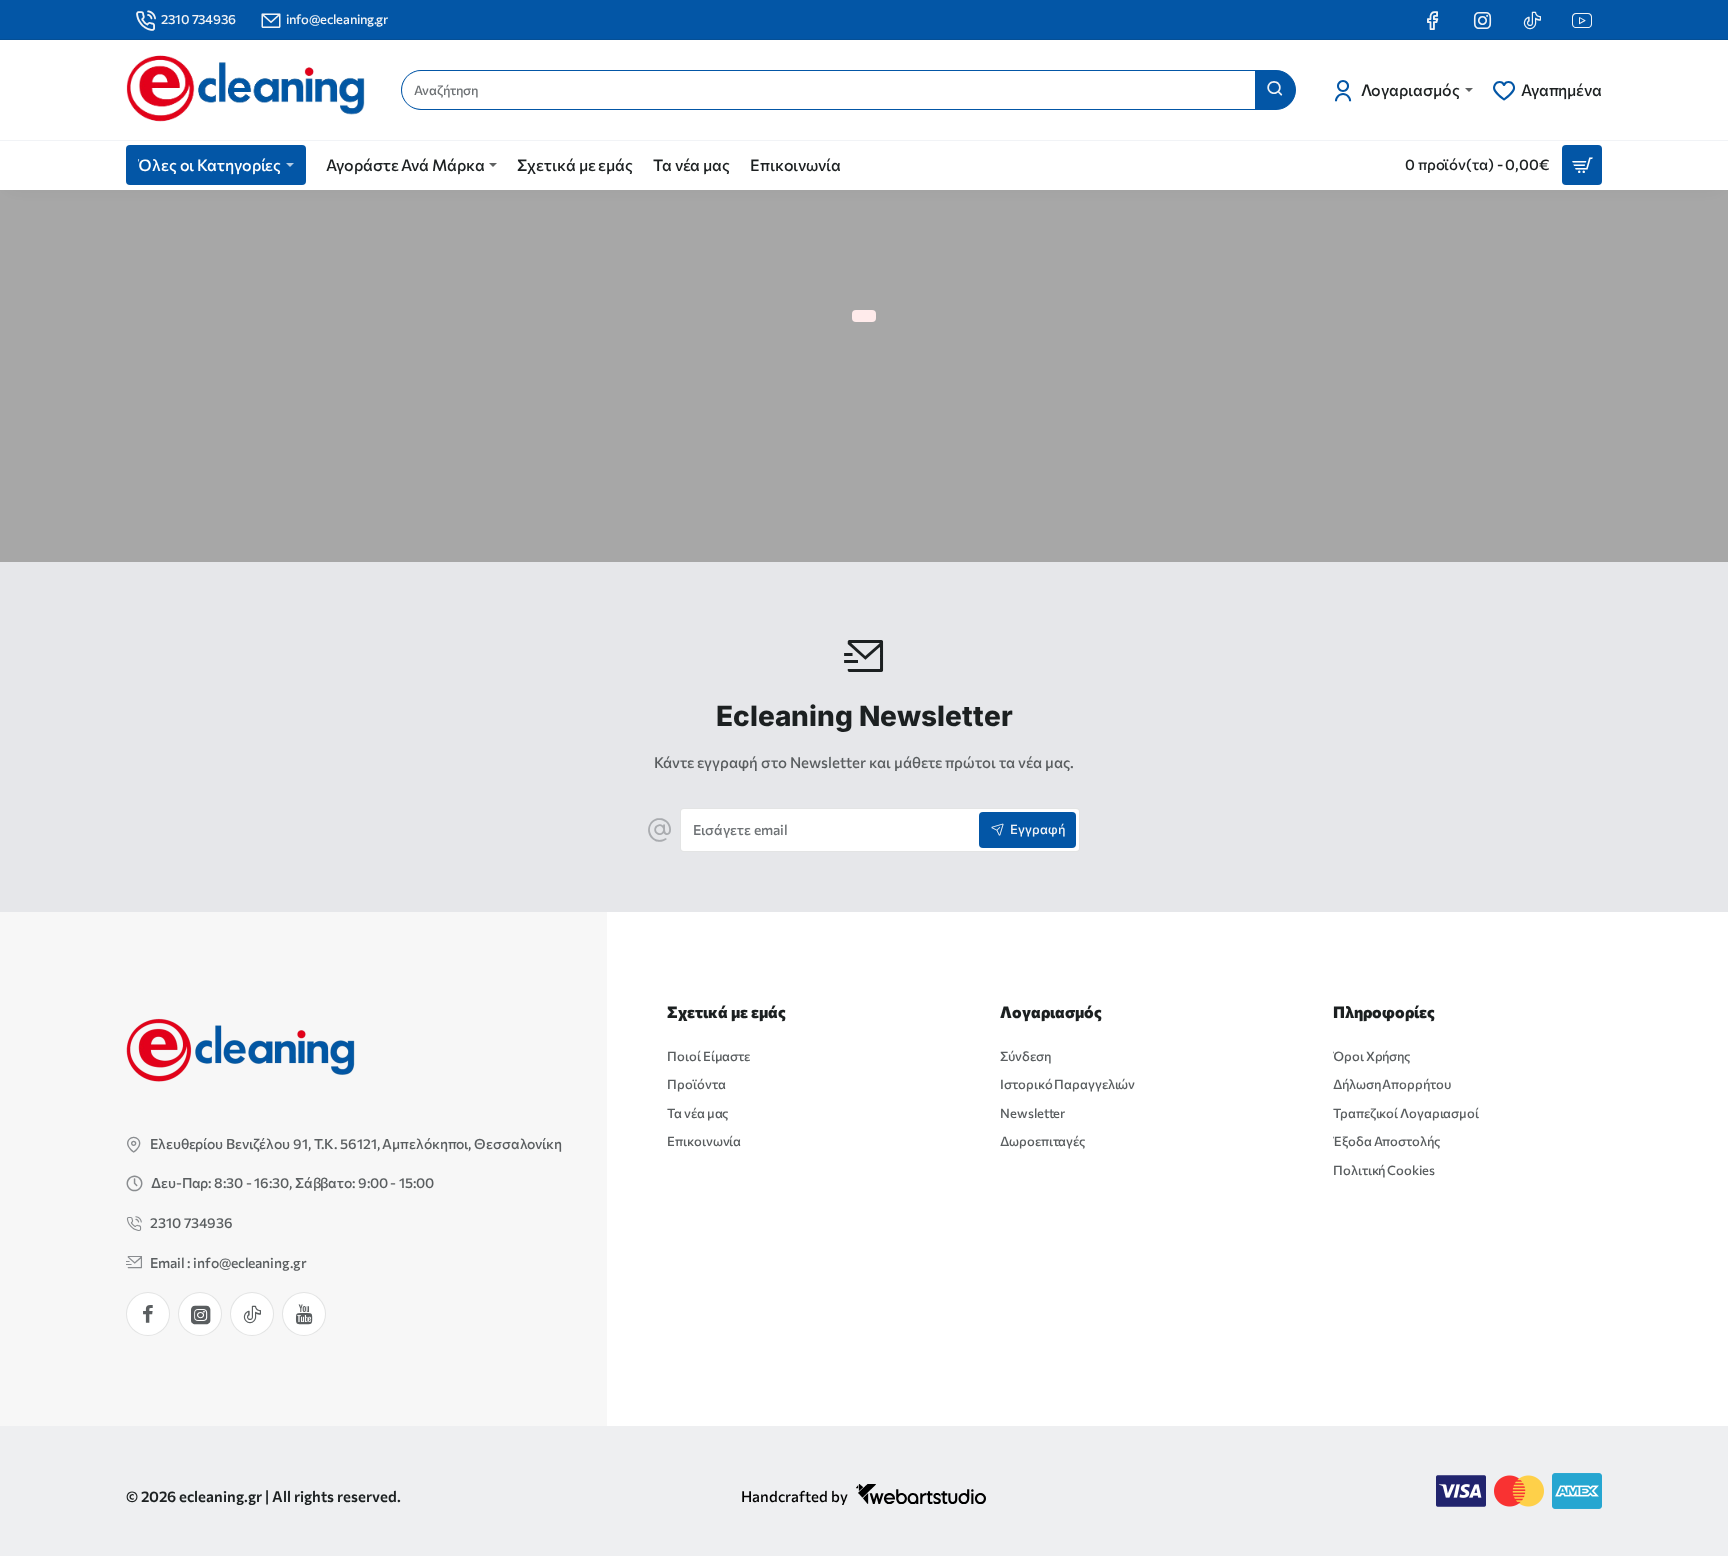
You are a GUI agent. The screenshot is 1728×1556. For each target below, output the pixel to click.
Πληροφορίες (1384, 1011)
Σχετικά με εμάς (726, 1011)
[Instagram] (200, 1314)
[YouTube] (304, 1314)
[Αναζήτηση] (1275, 90)
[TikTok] (252, 1314)
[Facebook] (148, 1314)
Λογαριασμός (1051, 1011)
